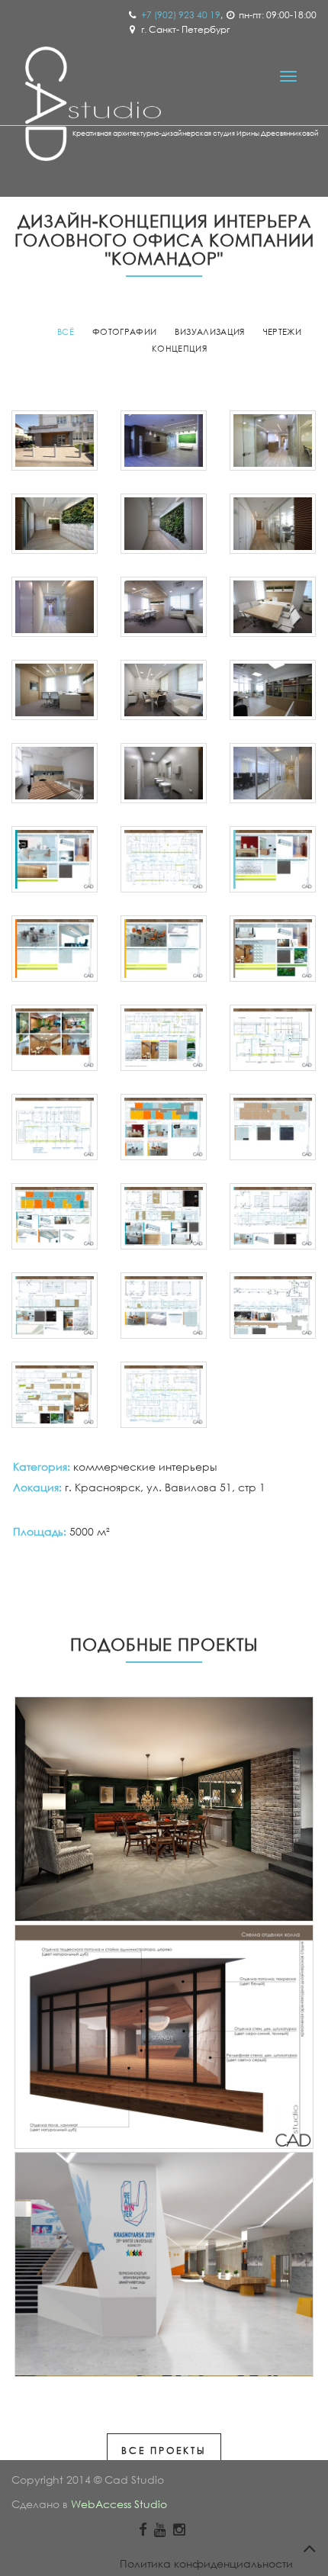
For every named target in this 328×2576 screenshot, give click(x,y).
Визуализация (209, 332)
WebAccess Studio (119, 2504)
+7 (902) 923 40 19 (181, 15)
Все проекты (164, 2451)
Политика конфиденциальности (206, 2563)
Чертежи (282, 332)
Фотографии (125, 332)
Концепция (179, 349)
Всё (66, 332)
